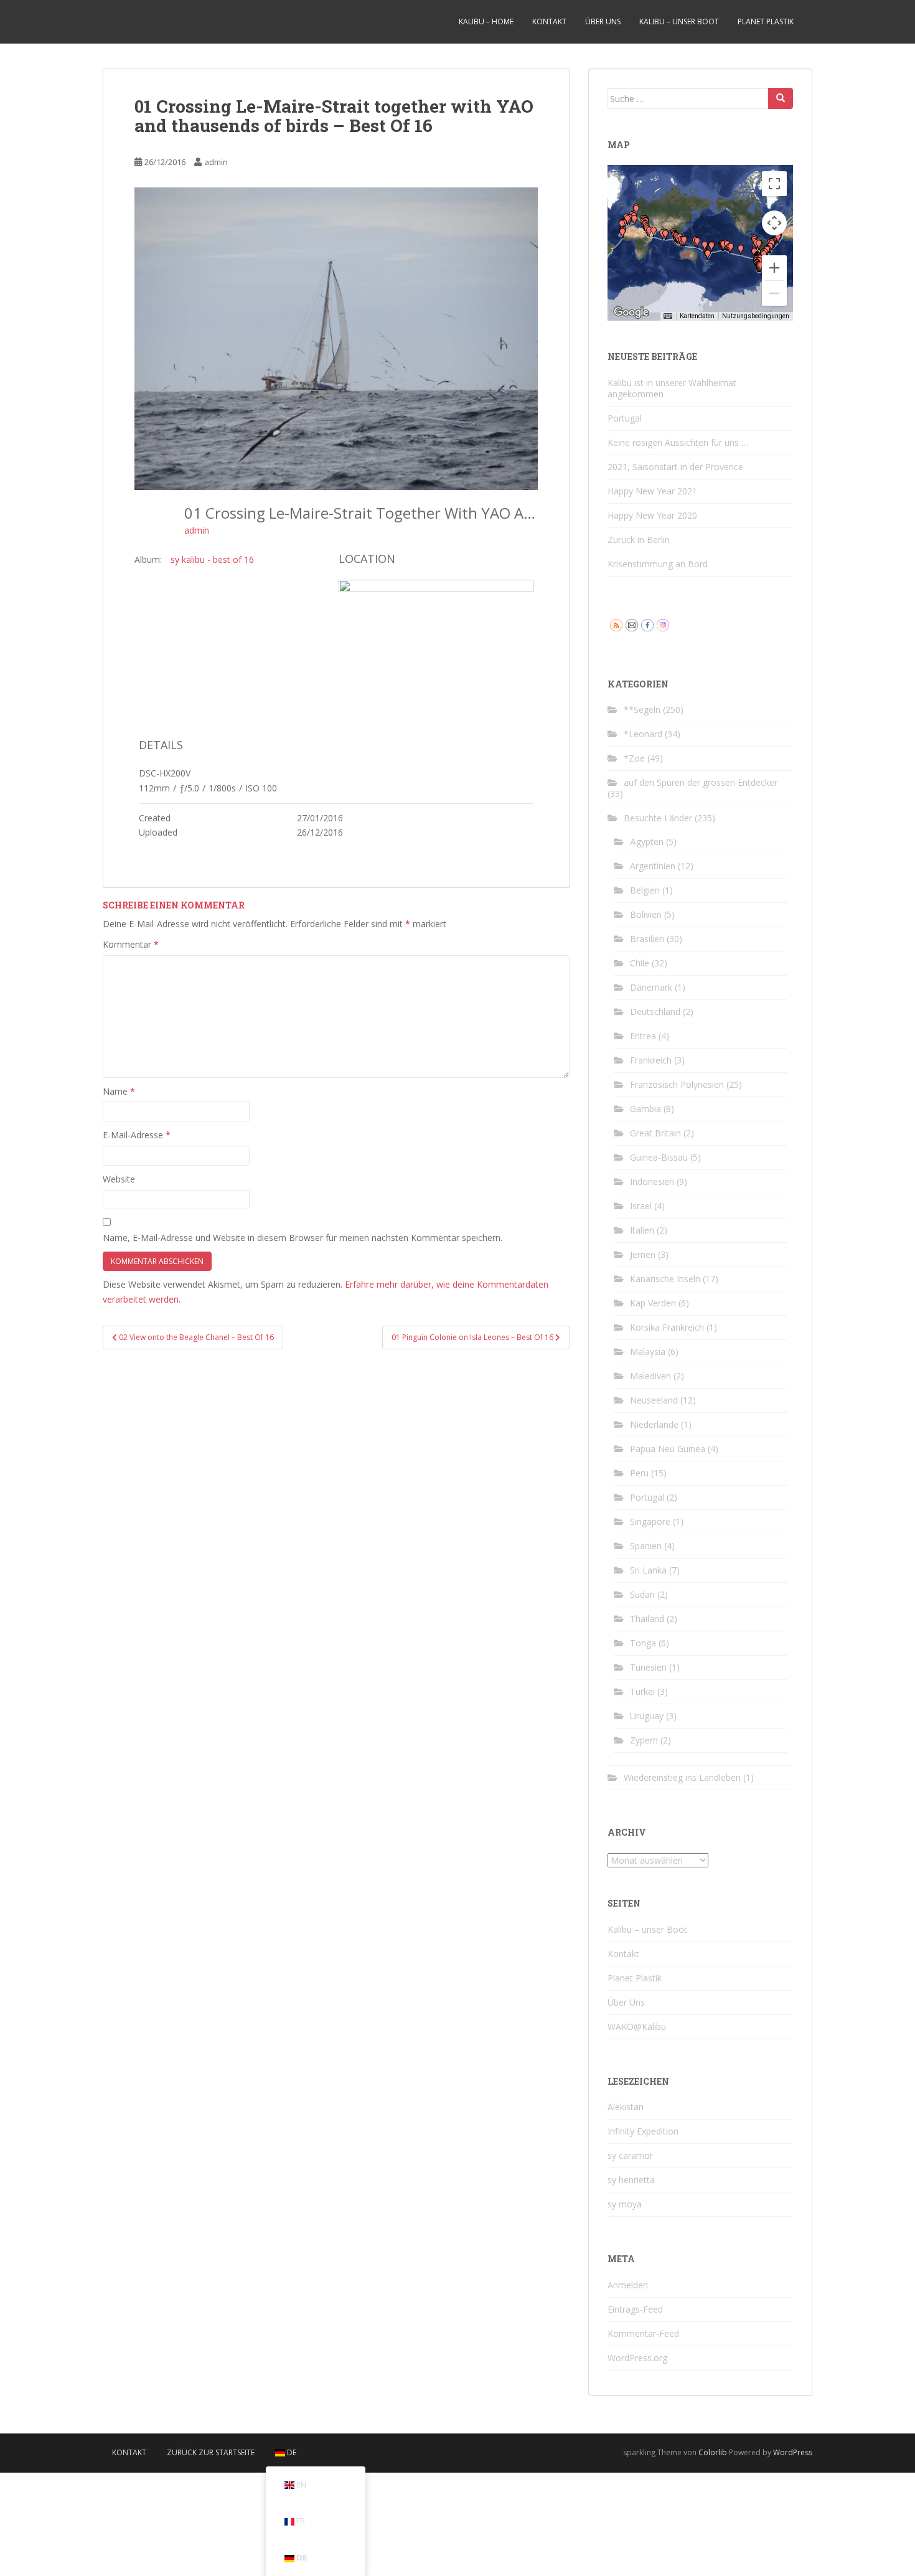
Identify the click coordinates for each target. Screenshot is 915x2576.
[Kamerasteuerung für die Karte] (774, 223)
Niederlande (654, 1424)
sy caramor (630, 2155)
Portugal (625, 418)
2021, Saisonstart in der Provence (675, 467)
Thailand (647, 1619)
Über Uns (603, 21)
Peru (639, 1473)
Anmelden (628, 2285)
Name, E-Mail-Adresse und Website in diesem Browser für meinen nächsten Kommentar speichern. (303, 1238)
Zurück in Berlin (639, 540)
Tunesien (648, 1667)
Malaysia (648, 1352)
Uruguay (647, 1716)
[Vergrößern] (774, 268)
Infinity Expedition (643, 2131)
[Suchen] (781, 98)
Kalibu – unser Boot (679, 21)
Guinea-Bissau (659, 1157)
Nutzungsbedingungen (756, 316)
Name (119, 1091)
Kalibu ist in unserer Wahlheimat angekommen (672, 388)
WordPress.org (637, 2358)
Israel (641, 1206)
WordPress (793, 2452)
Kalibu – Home (486, 21)
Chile (640, 963)
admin (216, 162)
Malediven (650, 1376)
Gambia (645, 1109)
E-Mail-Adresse (137, 1135)
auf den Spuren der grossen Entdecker (701, 782)
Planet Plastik (766, 21)
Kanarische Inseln (665, 1279)
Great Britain (655, 1133)
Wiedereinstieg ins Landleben (682, 1777)
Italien (642, 1230)
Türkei (642, 1691)
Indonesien (652, 1182)
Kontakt (549, 21)
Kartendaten (697, 316)
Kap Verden (653, 1303)
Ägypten (647, 842)
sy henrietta (631, 2180)
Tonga (643, 1643)
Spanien (646, 1546)
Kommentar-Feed (643, 2333)
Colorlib (713, 2452)
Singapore (650, 1522)
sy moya (625, 2204)
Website (119, 1179)
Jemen (643, 1254)
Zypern (644, 1740)
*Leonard (643, 734)
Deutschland (655, 1012)
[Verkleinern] (774, 293)
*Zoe (634, 758)
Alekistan (626, 2107)
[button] (649, 232)
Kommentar (131, 944)
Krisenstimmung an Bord (658, 564)
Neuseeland (654, 1400)
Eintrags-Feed (635, 2309)
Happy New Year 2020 (652, 515)
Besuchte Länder (658, 818)
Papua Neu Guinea (668, 1449)
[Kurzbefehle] (668, 316)
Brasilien (647, 939)
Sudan (642, 1594)
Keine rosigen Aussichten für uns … (678, 442)
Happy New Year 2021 (652, 491)
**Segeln (642, 710)
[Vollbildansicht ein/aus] (774, 184)
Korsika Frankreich (667, 1327)
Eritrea (643, 1036)
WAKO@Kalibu (637, 2026)
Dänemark (651, 987)
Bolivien (646, 914)
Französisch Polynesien (677, 1084)
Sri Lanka (648, 1570)
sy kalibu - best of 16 (212, 559)
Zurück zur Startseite (211, 2452)
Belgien (645, 890)
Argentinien (653, 866)
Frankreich (651, 1060)
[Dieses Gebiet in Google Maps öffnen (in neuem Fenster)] (631, 313)
